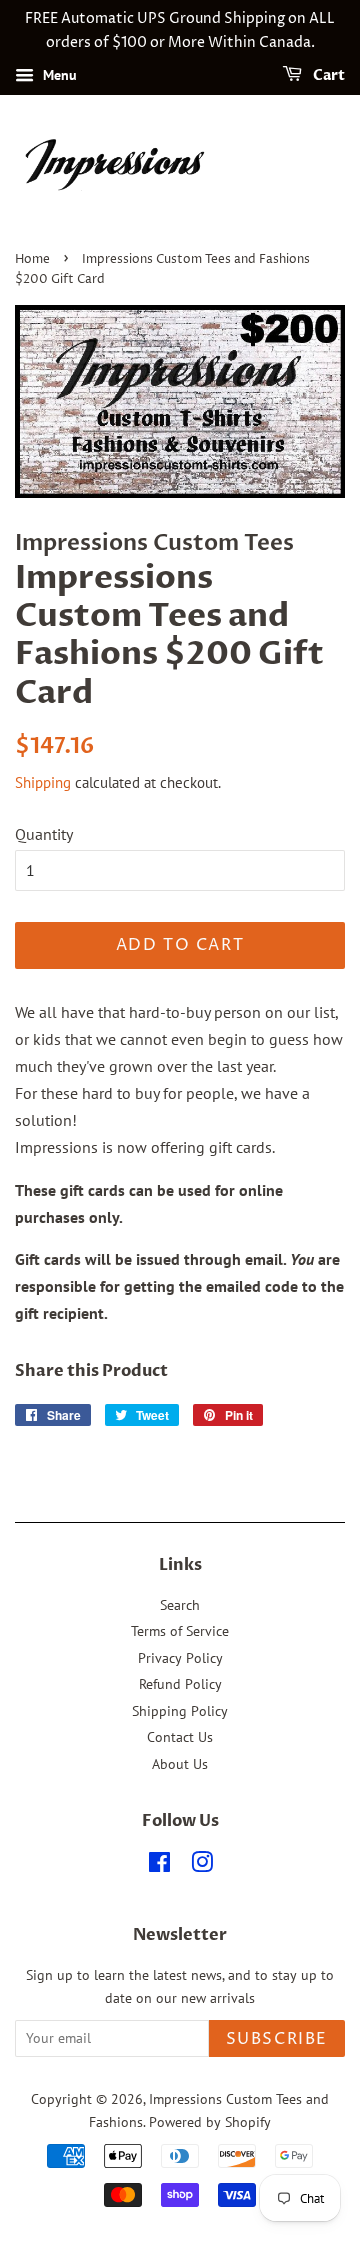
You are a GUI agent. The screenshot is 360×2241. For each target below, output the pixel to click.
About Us (180, 1764)
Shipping (43, 782)
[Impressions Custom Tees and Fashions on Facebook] (159, 1866)
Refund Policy (180, 1684)
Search (180, 1605)
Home (32, 259)
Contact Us (180, 1737)
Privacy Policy (180, 1658)
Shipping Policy (180, 1711)
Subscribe (277, 2039)
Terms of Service (180, 1631)
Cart (327, 75)
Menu (58, 75)
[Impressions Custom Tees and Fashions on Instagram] (202, 1866)
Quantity (44, 834)
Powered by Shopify (210, 2122)
